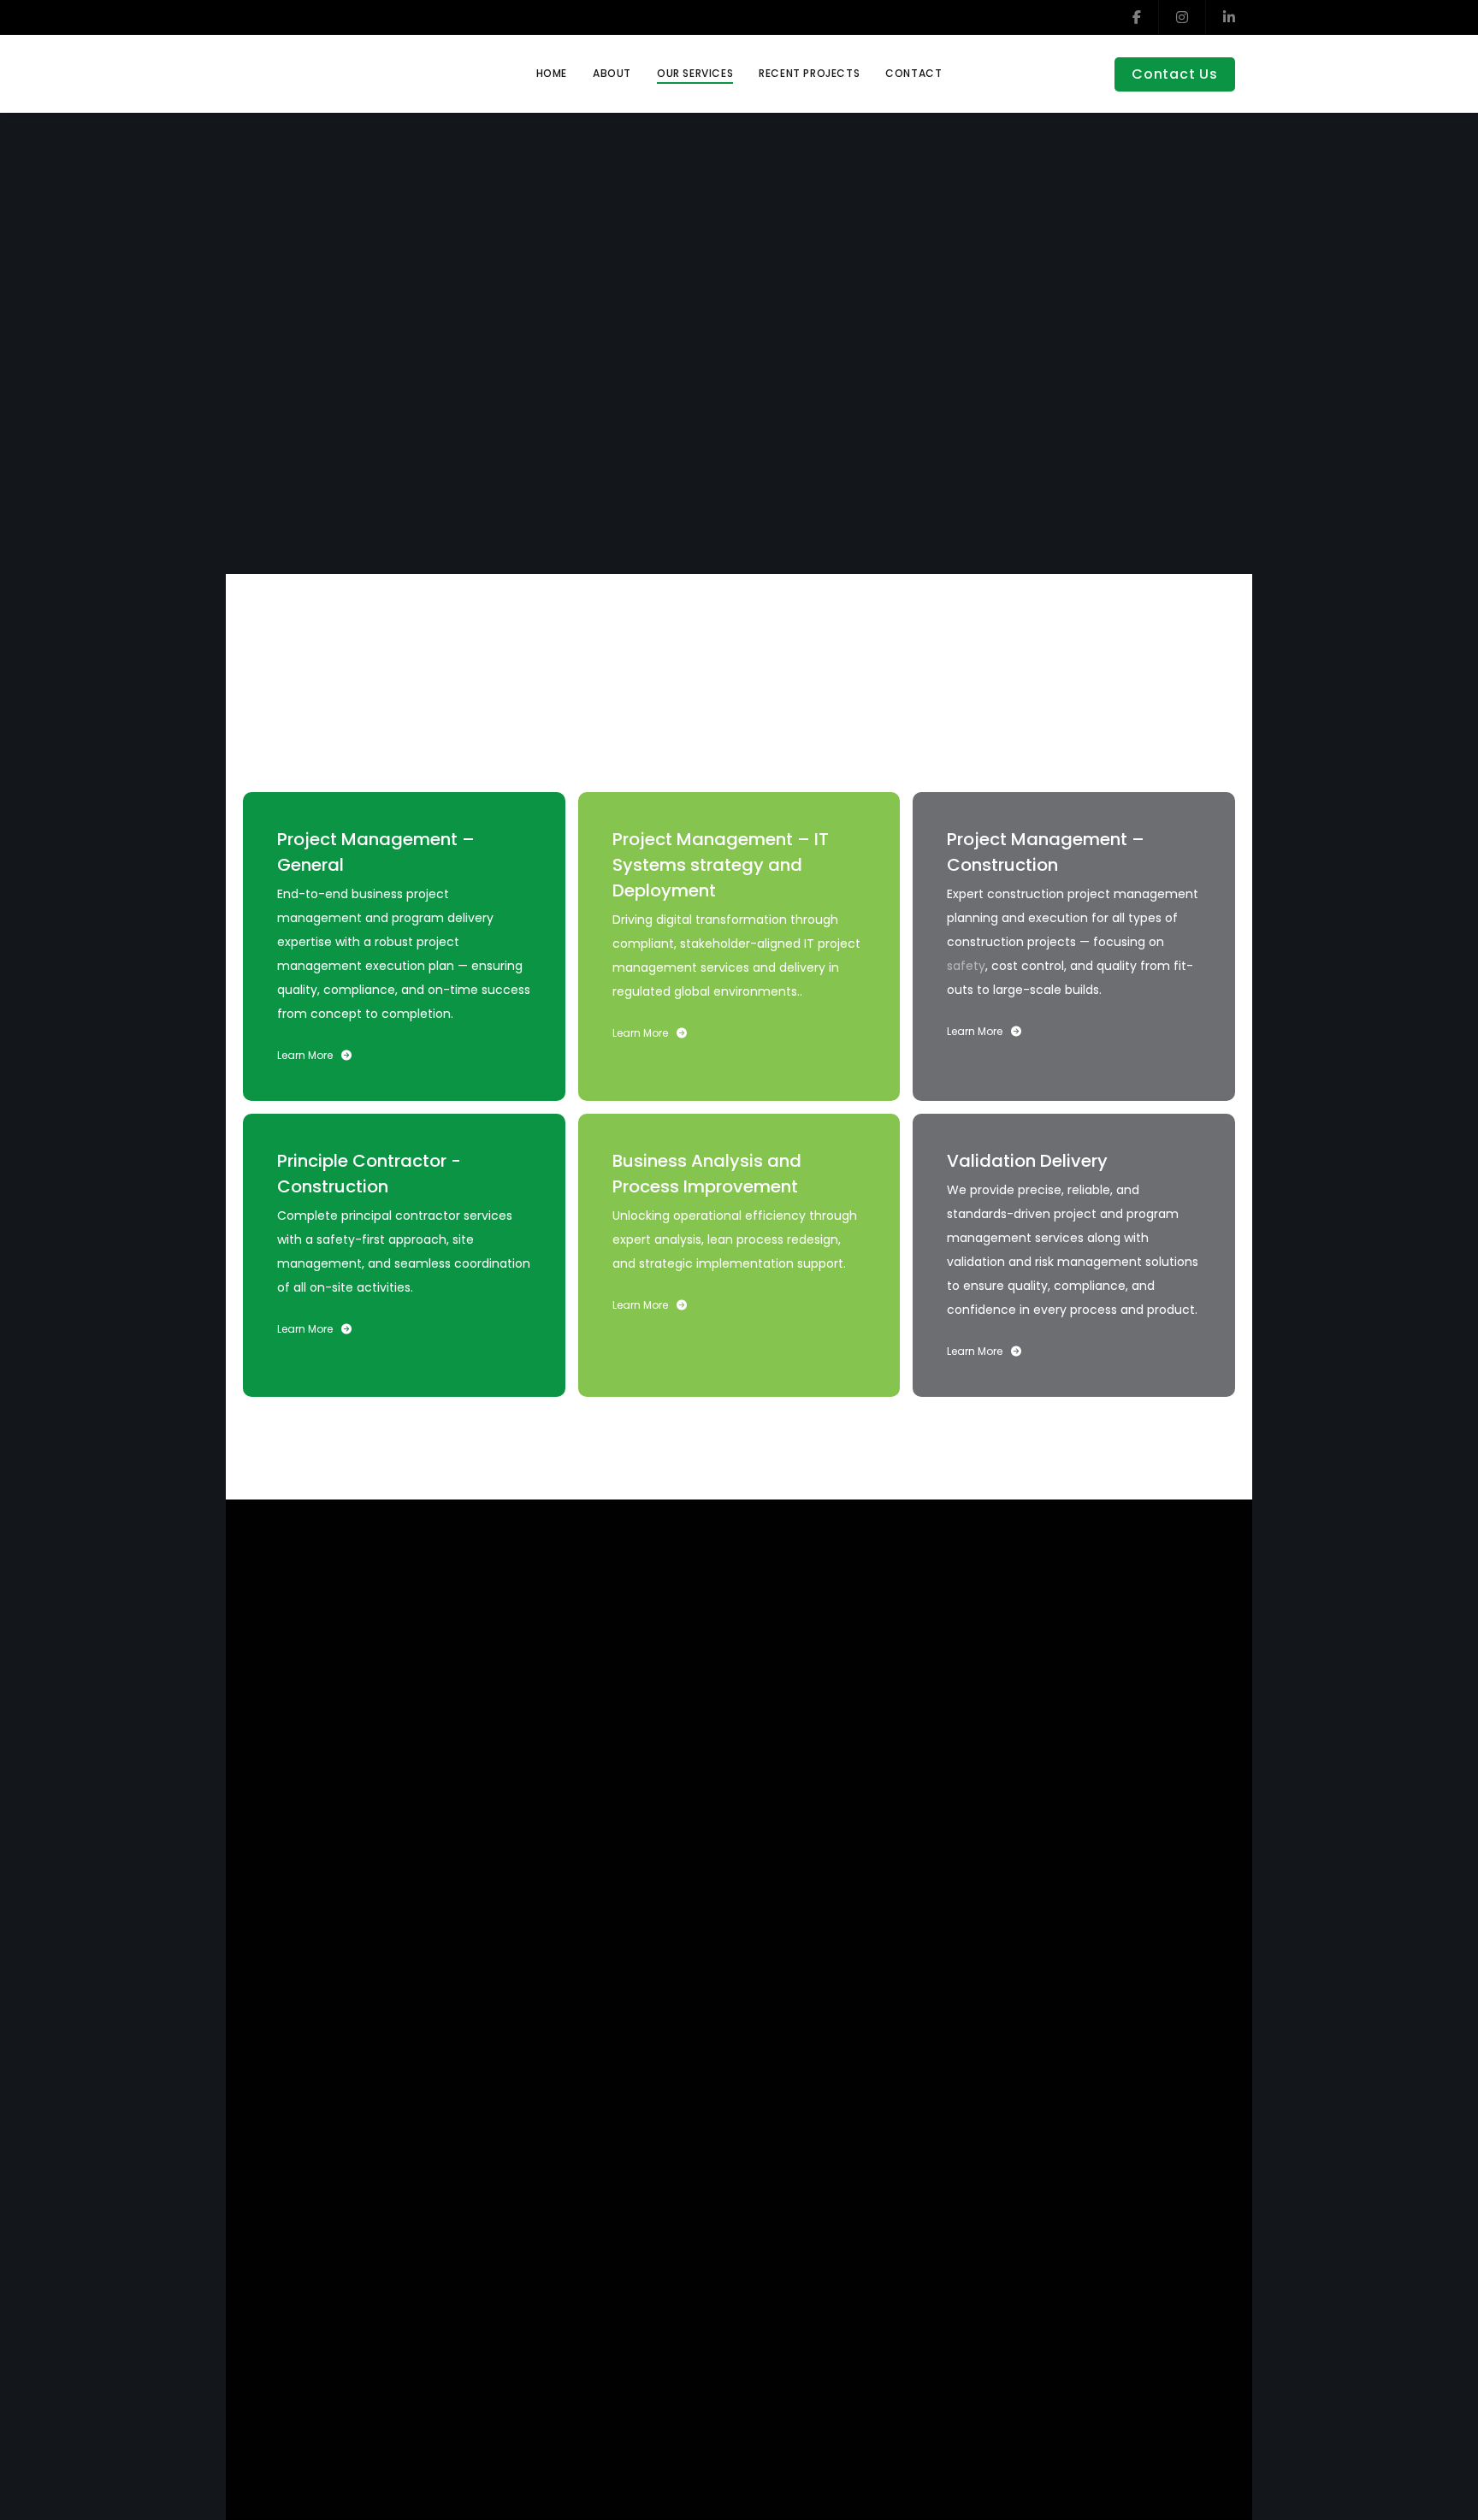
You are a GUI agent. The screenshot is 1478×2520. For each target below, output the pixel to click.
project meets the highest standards (819, 688)
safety (966, 966)
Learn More (305, 1055)
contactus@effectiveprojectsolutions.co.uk (1035, 2085)
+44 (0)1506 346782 (1131, 2107)
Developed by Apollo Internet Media (1123, 2248)
